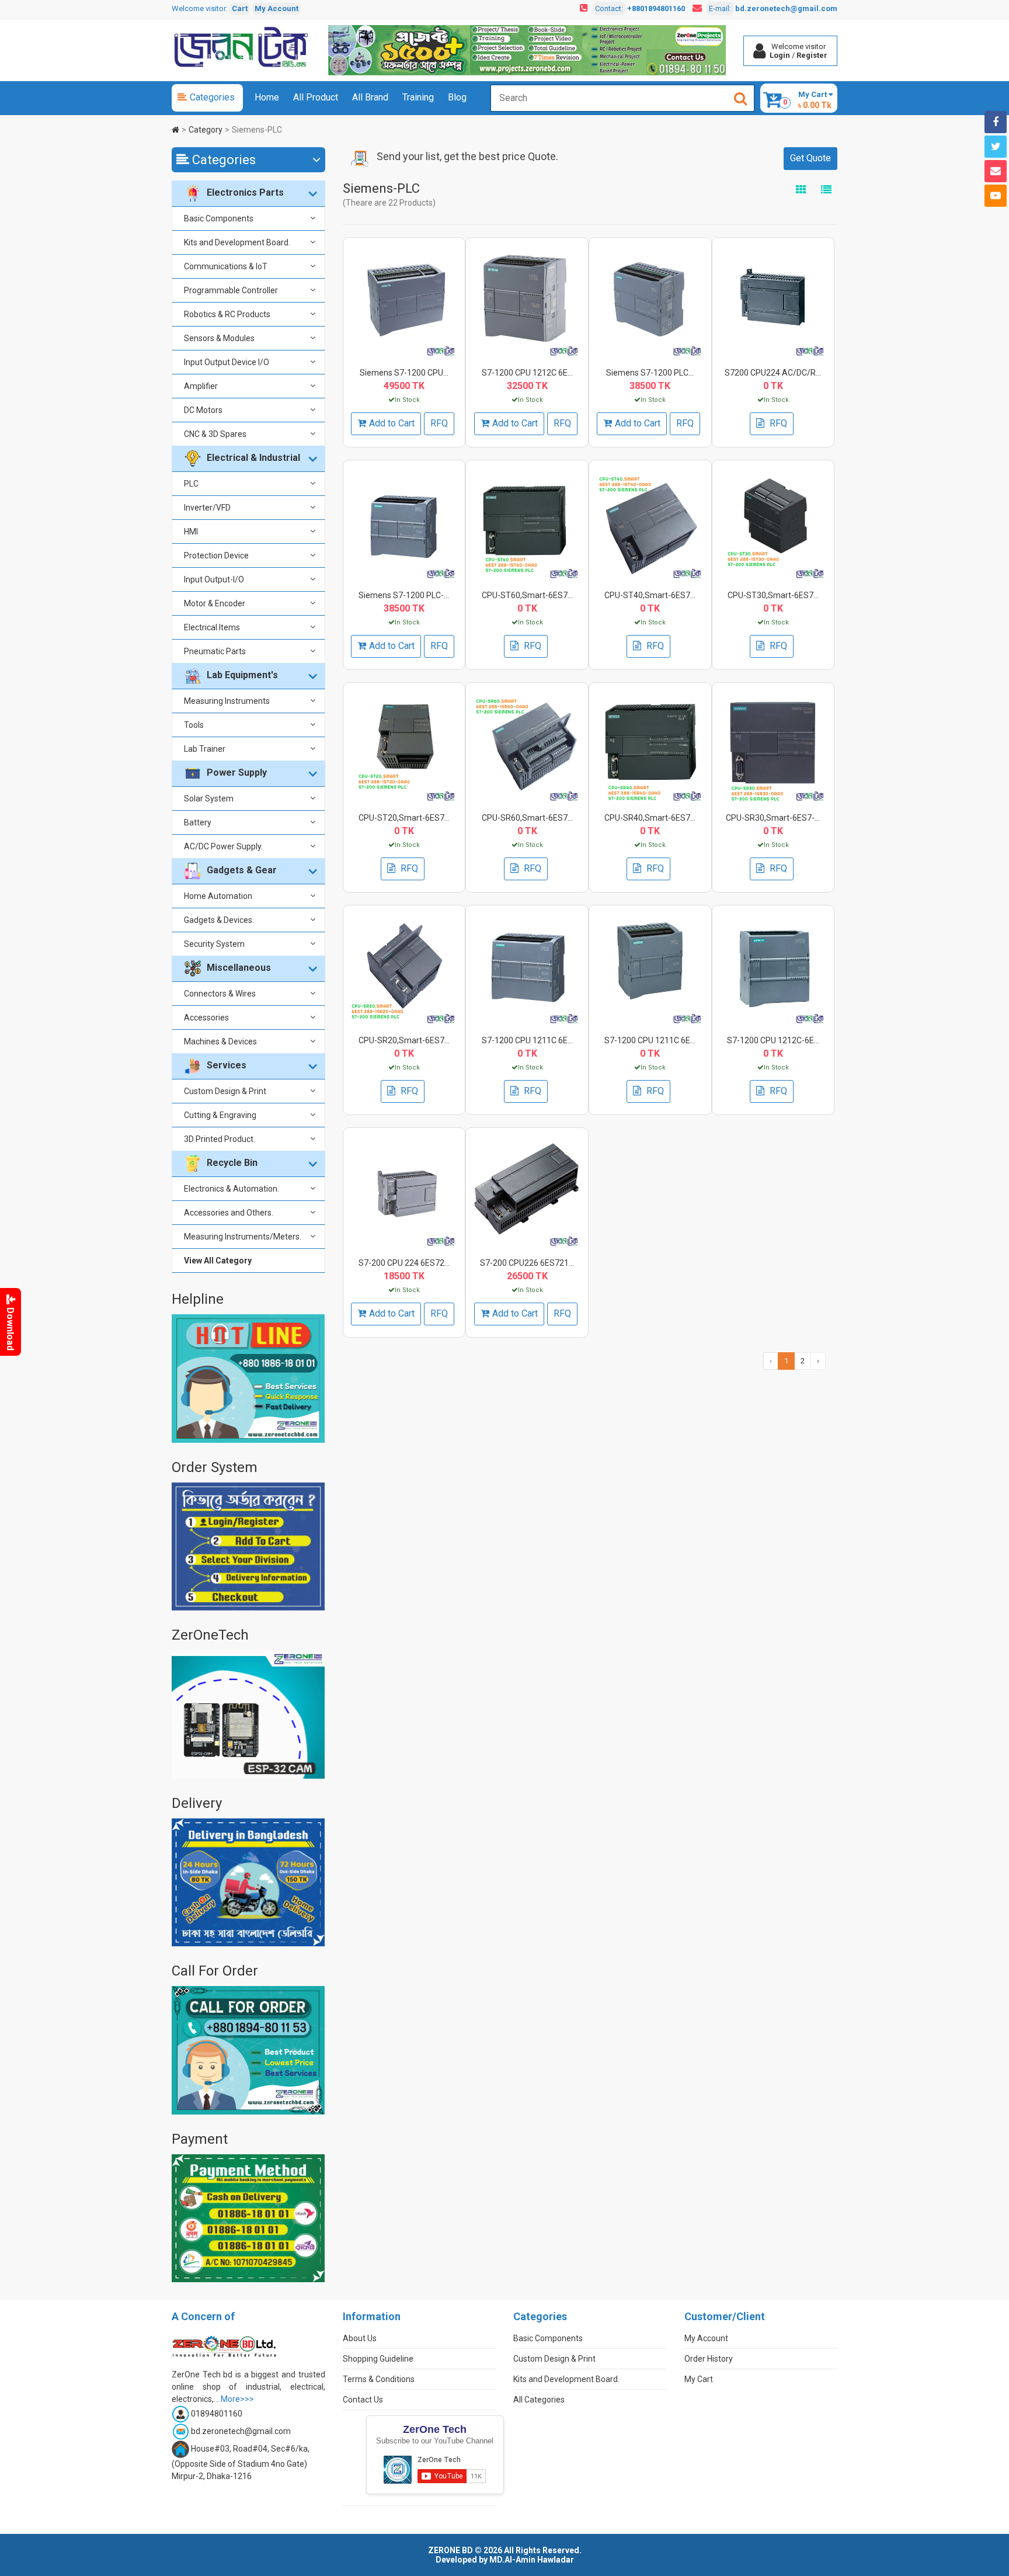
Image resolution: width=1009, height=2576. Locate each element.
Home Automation (218, 896)
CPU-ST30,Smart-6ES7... (773, 595)
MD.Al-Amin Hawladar (532, 2560)
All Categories (539, 2400)
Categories (212, 97)
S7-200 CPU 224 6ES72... (404, 1263)
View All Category (218, 1261)
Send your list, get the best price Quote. (467, 156)
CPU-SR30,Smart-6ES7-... (773, 818)
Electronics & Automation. (232, 1189)
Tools (194, 725)
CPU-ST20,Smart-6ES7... (404, 818)
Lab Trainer (205, 749)
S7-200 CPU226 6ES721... (527, 1263)
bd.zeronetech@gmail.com (786, 8)
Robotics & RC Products (227, 314)
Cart (240, 8)
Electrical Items (212, 627)
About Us (360, 2338)
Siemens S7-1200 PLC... (650, 373)
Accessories (206, 1018)
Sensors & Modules (219, 338)
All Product (316, 97)
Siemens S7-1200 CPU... (404, 373)
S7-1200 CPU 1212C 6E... (527, 373)
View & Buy (402, 272)
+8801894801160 (656, 8)
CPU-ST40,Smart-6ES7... (650, 595)
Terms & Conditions (379, 2379)
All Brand (370, 97)
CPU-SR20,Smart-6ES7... (404, 1040)
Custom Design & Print (225, 1091)
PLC (191, 484)
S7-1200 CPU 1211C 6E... (527, 1040)
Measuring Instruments (227, 701)
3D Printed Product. (220, 1139)
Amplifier (201, 386)
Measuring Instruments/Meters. (243, 1237)
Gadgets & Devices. (219, 920)
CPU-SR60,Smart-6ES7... (527, 818)
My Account (276, 8)
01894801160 (217, 2414)
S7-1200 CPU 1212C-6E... (773, 1040)
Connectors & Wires (220, 994)
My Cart (699, 2379)
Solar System (209, 799)
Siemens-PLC (257, 130)
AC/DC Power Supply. (223, 846)
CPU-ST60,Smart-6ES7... (527, 595)
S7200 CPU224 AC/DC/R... (773, 373)
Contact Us (363, 2400)
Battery (198, 822)
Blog (457, 97)
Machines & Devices (220, 1041)
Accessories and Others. (229, 1213)
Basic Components (219, 218)
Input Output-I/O (214, 579)
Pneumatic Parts (215, 651)
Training (418, 97)
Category (206, 130)
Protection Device (216, 556)
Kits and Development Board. (237, 242)
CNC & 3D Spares (215, 434)
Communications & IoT (226, 266)
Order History (709, 2359)
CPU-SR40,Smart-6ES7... (650, 818)
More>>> (237, 2399)
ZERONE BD (450, 2550)
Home (267, 97)
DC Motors (203, 410)
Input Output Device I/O (227, 362)
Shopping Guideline (378, 2359)
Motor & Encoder (215, 603)
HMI (191, 532)
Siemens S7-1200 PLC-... (404, 595)
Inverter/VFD (207, 508)
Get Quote (810, 158)
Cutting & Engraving (220, 1115)
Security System (214, 944)
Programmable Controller (231, 290)
